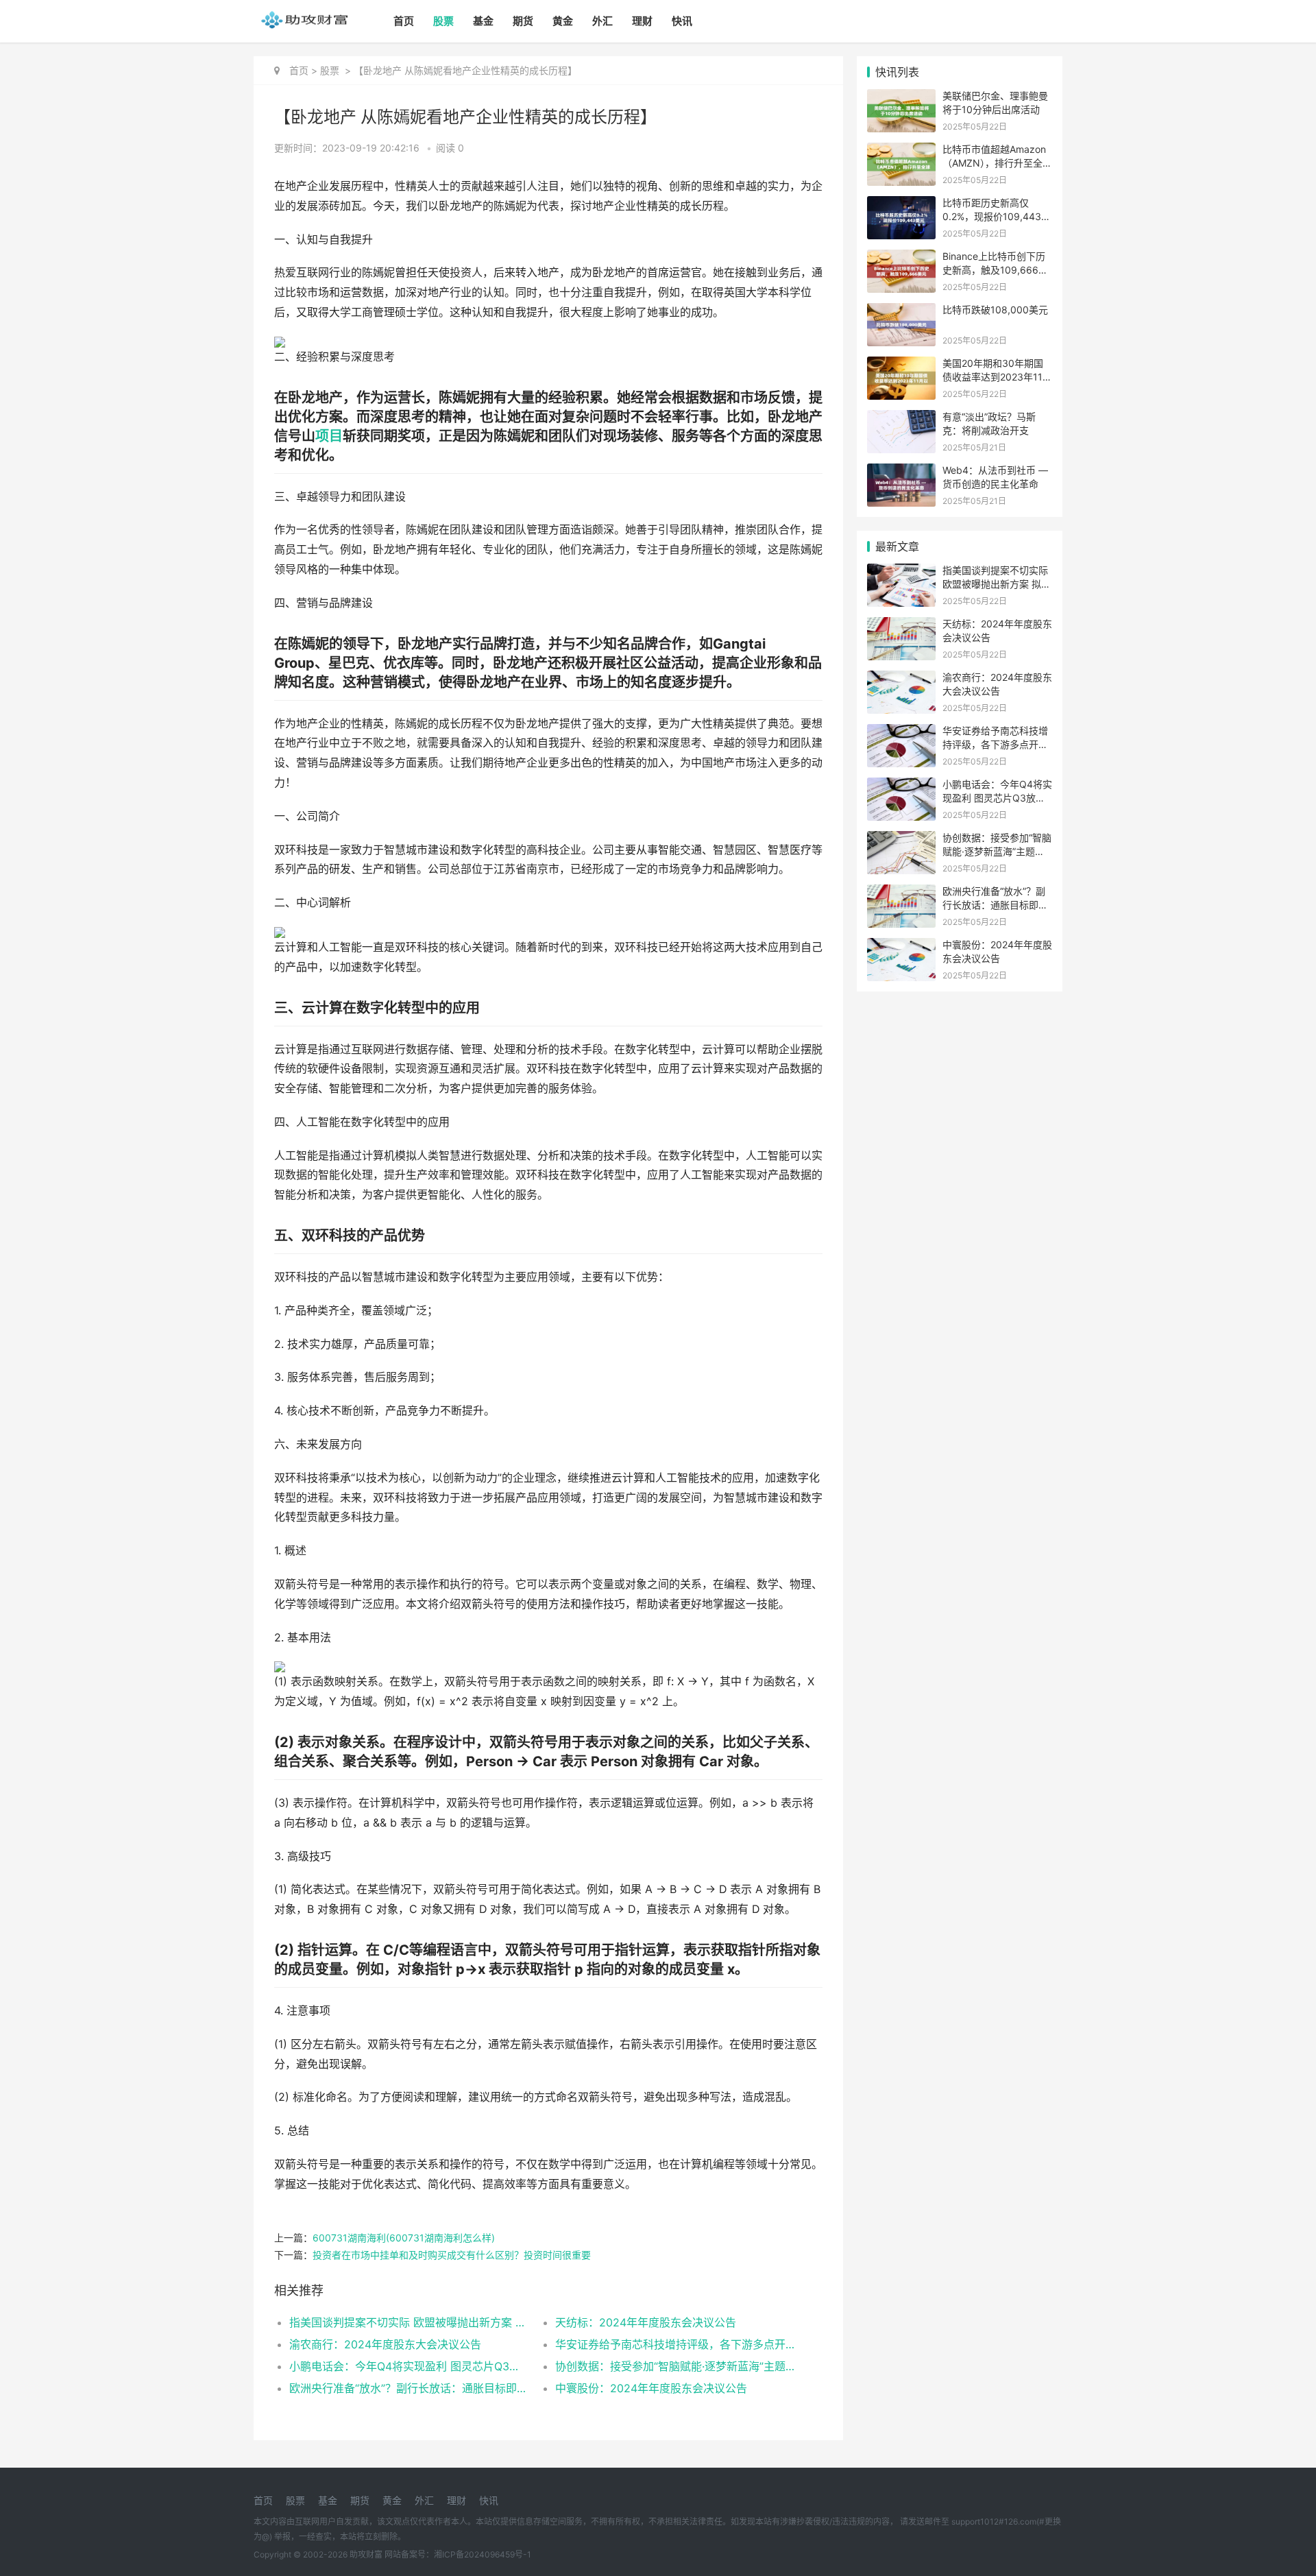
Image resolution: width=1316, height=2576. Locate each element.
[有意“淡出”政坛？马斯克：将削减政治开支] (901, 419)
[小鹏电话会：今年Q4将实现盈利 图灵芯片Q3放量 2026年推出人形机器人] (901, 786)
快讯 (682, 21)
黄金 (563, 21)
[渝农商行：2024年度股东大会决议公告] (901, 679)
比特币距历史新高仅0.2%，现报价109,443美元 (997, 216)
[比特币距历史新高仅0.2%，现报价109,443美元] (901, 205)
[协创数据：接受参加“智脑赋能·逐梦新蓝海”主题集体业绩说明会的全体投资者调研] (901, 840)
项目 (329, 436)
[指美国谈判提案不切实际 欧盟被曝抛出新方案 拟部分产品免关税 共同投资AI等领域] (901, 572)
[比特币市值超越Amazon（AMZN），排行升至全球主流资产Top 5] (901, 151)
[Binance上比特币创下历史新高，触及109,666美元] (901, 258)
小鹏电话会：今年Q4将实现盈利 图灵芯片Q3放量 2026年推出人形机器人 (409, 2366)
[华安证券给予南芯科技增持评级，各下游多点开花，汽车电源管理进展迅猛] (901, 733)
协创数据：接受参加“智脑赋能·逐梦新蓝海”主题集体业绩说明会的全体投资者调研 (675, 2366)
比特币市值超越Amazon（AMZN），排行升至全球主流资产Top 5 (997, 162)
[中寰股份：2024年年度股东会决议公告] (901, 947)
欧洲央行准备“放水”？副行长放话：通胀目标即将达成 (409, 2388)
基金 (483, 21)
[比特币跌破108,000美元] (901, 312)
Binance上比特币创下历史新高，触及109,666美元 (995, 269)
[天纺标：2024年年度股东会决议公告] (901, 626)
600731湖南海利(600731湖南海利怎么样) (404, 2238)
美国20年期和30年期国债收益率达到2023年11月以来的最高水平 (997, 376)
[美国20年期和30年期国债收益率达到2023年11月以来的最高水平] (901, 365)
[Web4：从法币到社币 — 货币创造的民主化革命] (901, 472)
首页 (404, 21)
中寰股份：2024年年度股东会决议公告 (651, 2388)
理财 (642, 21)
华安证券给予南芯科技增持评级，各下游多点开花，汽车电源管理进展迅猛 (675, 2344)
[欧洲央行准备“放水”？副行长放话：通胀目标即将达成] (901, 893)
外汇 (602, 21)
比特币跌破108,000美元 (995, 310)
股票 (443, 21)
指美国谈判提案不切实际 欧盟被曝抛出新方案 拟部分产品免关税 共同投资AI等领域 (409, 2322)
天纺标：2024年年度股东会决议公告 (646, 2322)
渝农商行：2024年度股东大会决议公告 (385, 2344)
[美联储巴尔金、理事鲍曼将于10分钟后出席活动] (901, 98)
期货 (523, 21)
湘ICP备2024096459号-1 (483, 2554)
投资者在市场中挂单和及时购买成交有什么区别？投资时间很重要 (452, 2255)
